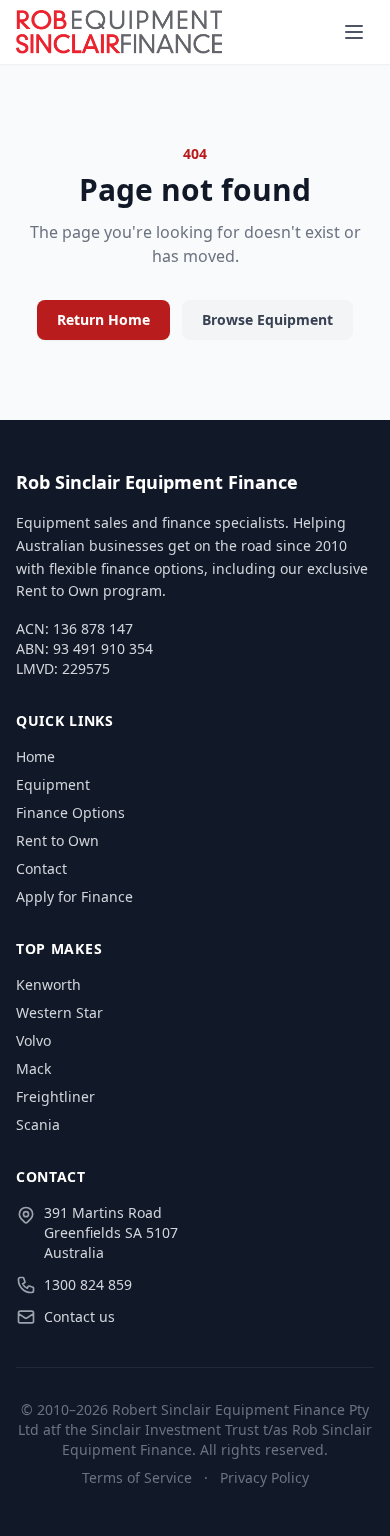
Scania (38, 1124)
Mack (33, 1068)
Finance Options (70, 812)
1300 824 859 (88, 1284)
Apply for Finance (74, 896)
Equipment (53, 784)
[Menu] (354, 32)
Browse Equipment (267, 319)
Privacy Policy (264, 1477)
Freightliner (55, 1096)
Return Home (103, 319)
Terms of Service (137, 1477)
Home (35, 756)
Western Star (59, 1012)
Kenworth (48, 984)
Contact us (79, 1316)
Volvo (33, 1040)
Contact (41, 868)
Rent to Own (57, 840)
